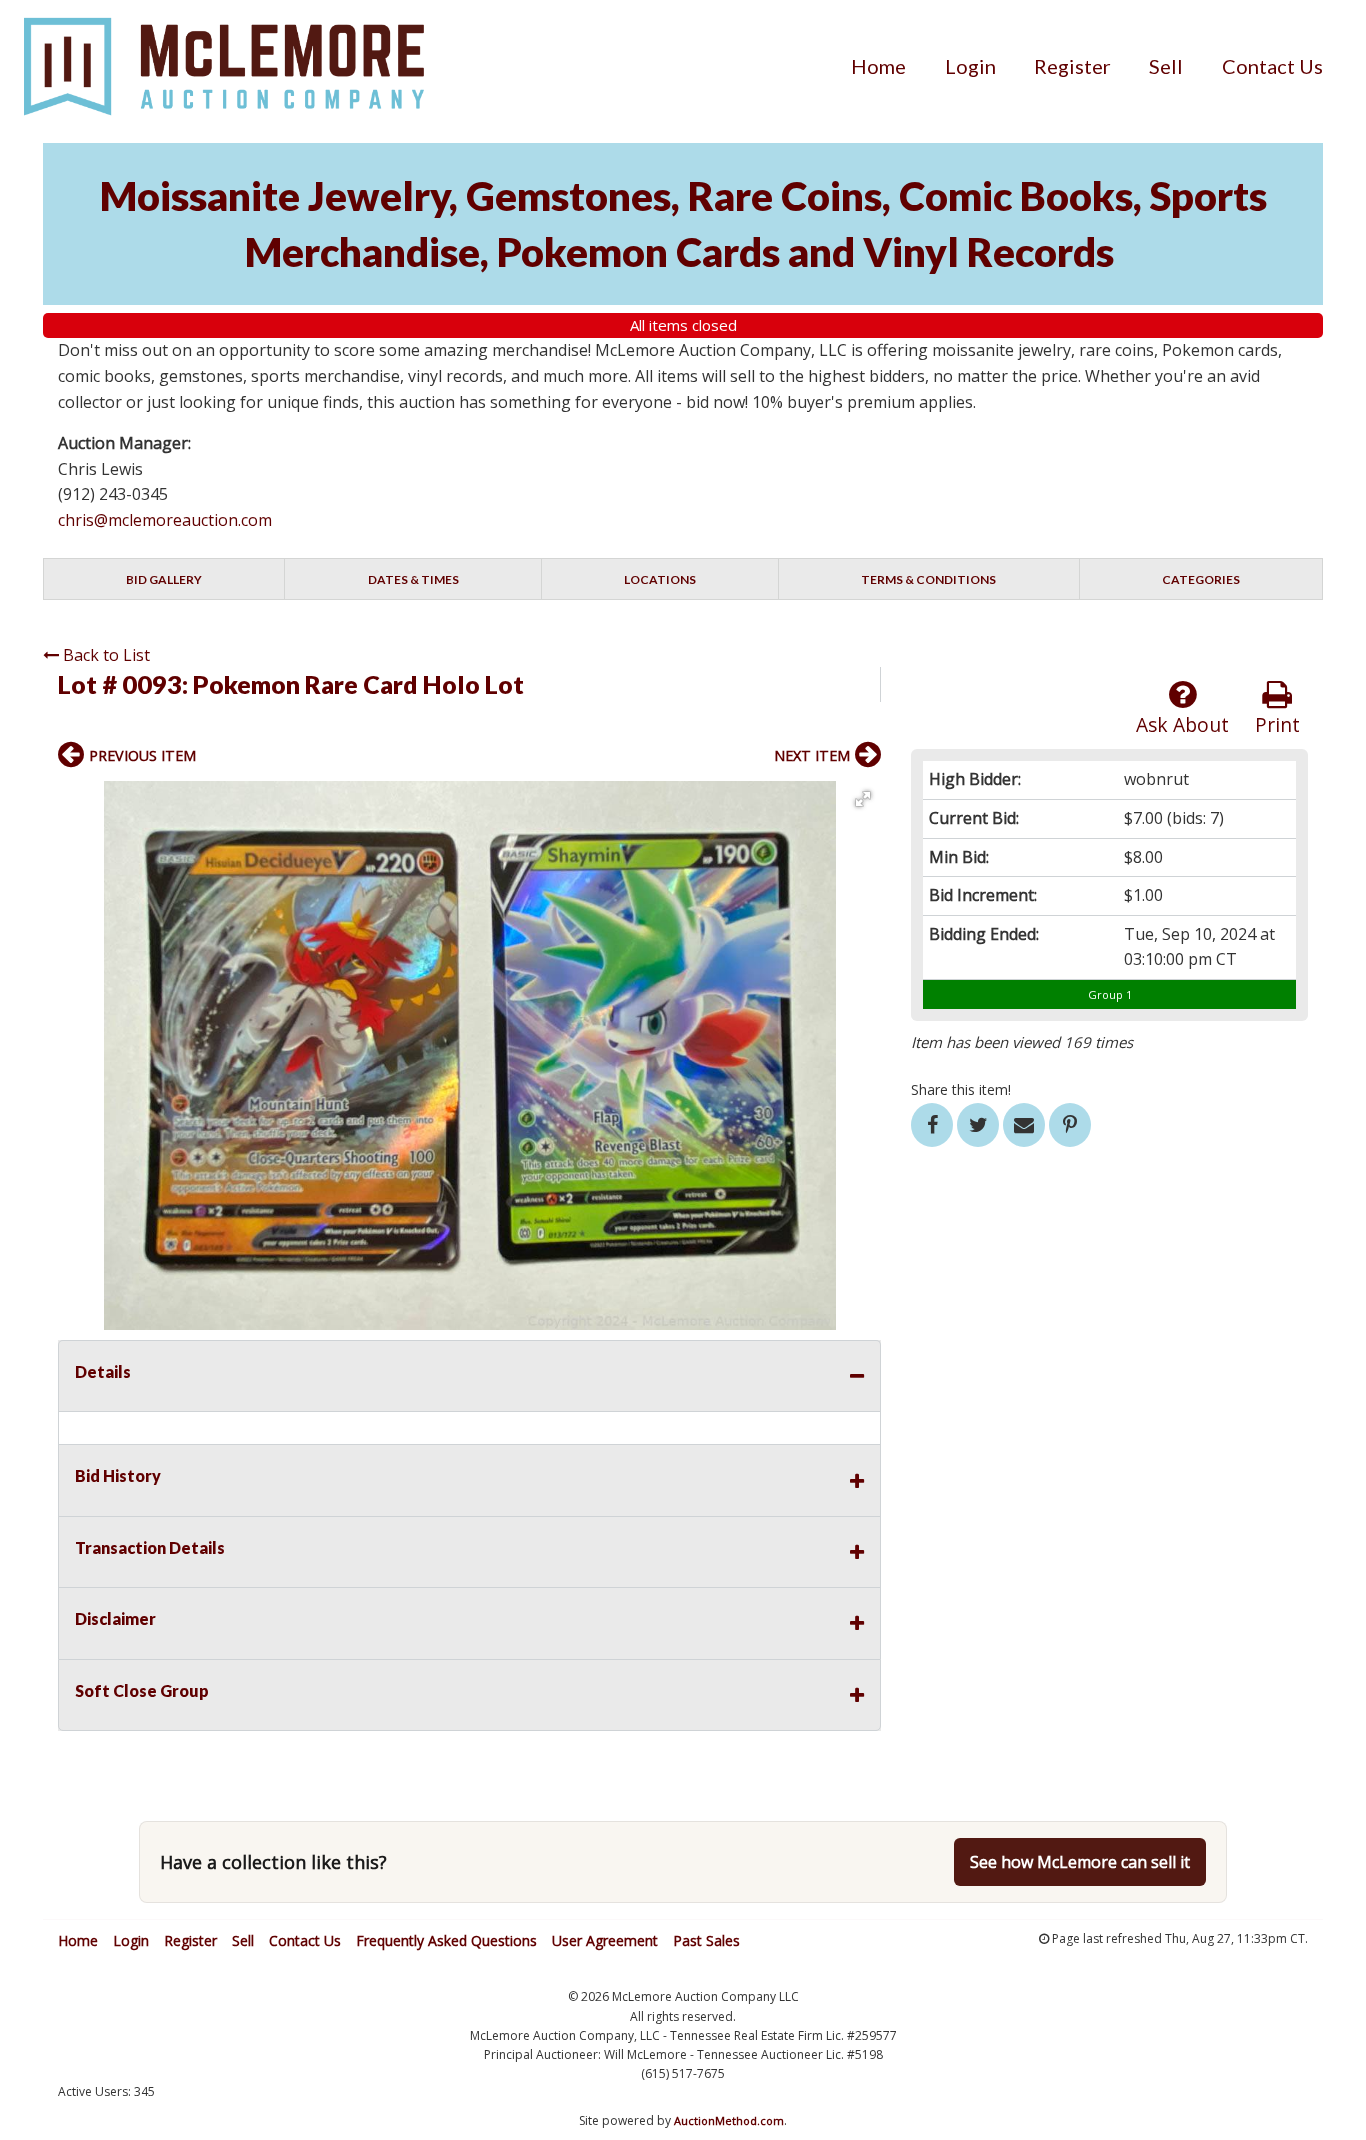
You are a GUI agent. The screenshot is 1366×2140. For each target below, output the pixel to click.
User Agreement (605, 1940)
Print (1277, 724)
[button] (863, 799)
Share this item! (961, 1089)
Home (878, 66)
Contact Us (1272, 66)
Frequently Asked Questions (446, 1940)
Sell (1166, 66)
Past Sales (706, 1940)
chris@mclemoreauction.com (165, 520)
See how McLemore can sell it (1080, 1862)
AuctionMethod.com (729, 2120)
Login (970, 66)
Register (1072, 66)
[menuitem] (878, 66)
